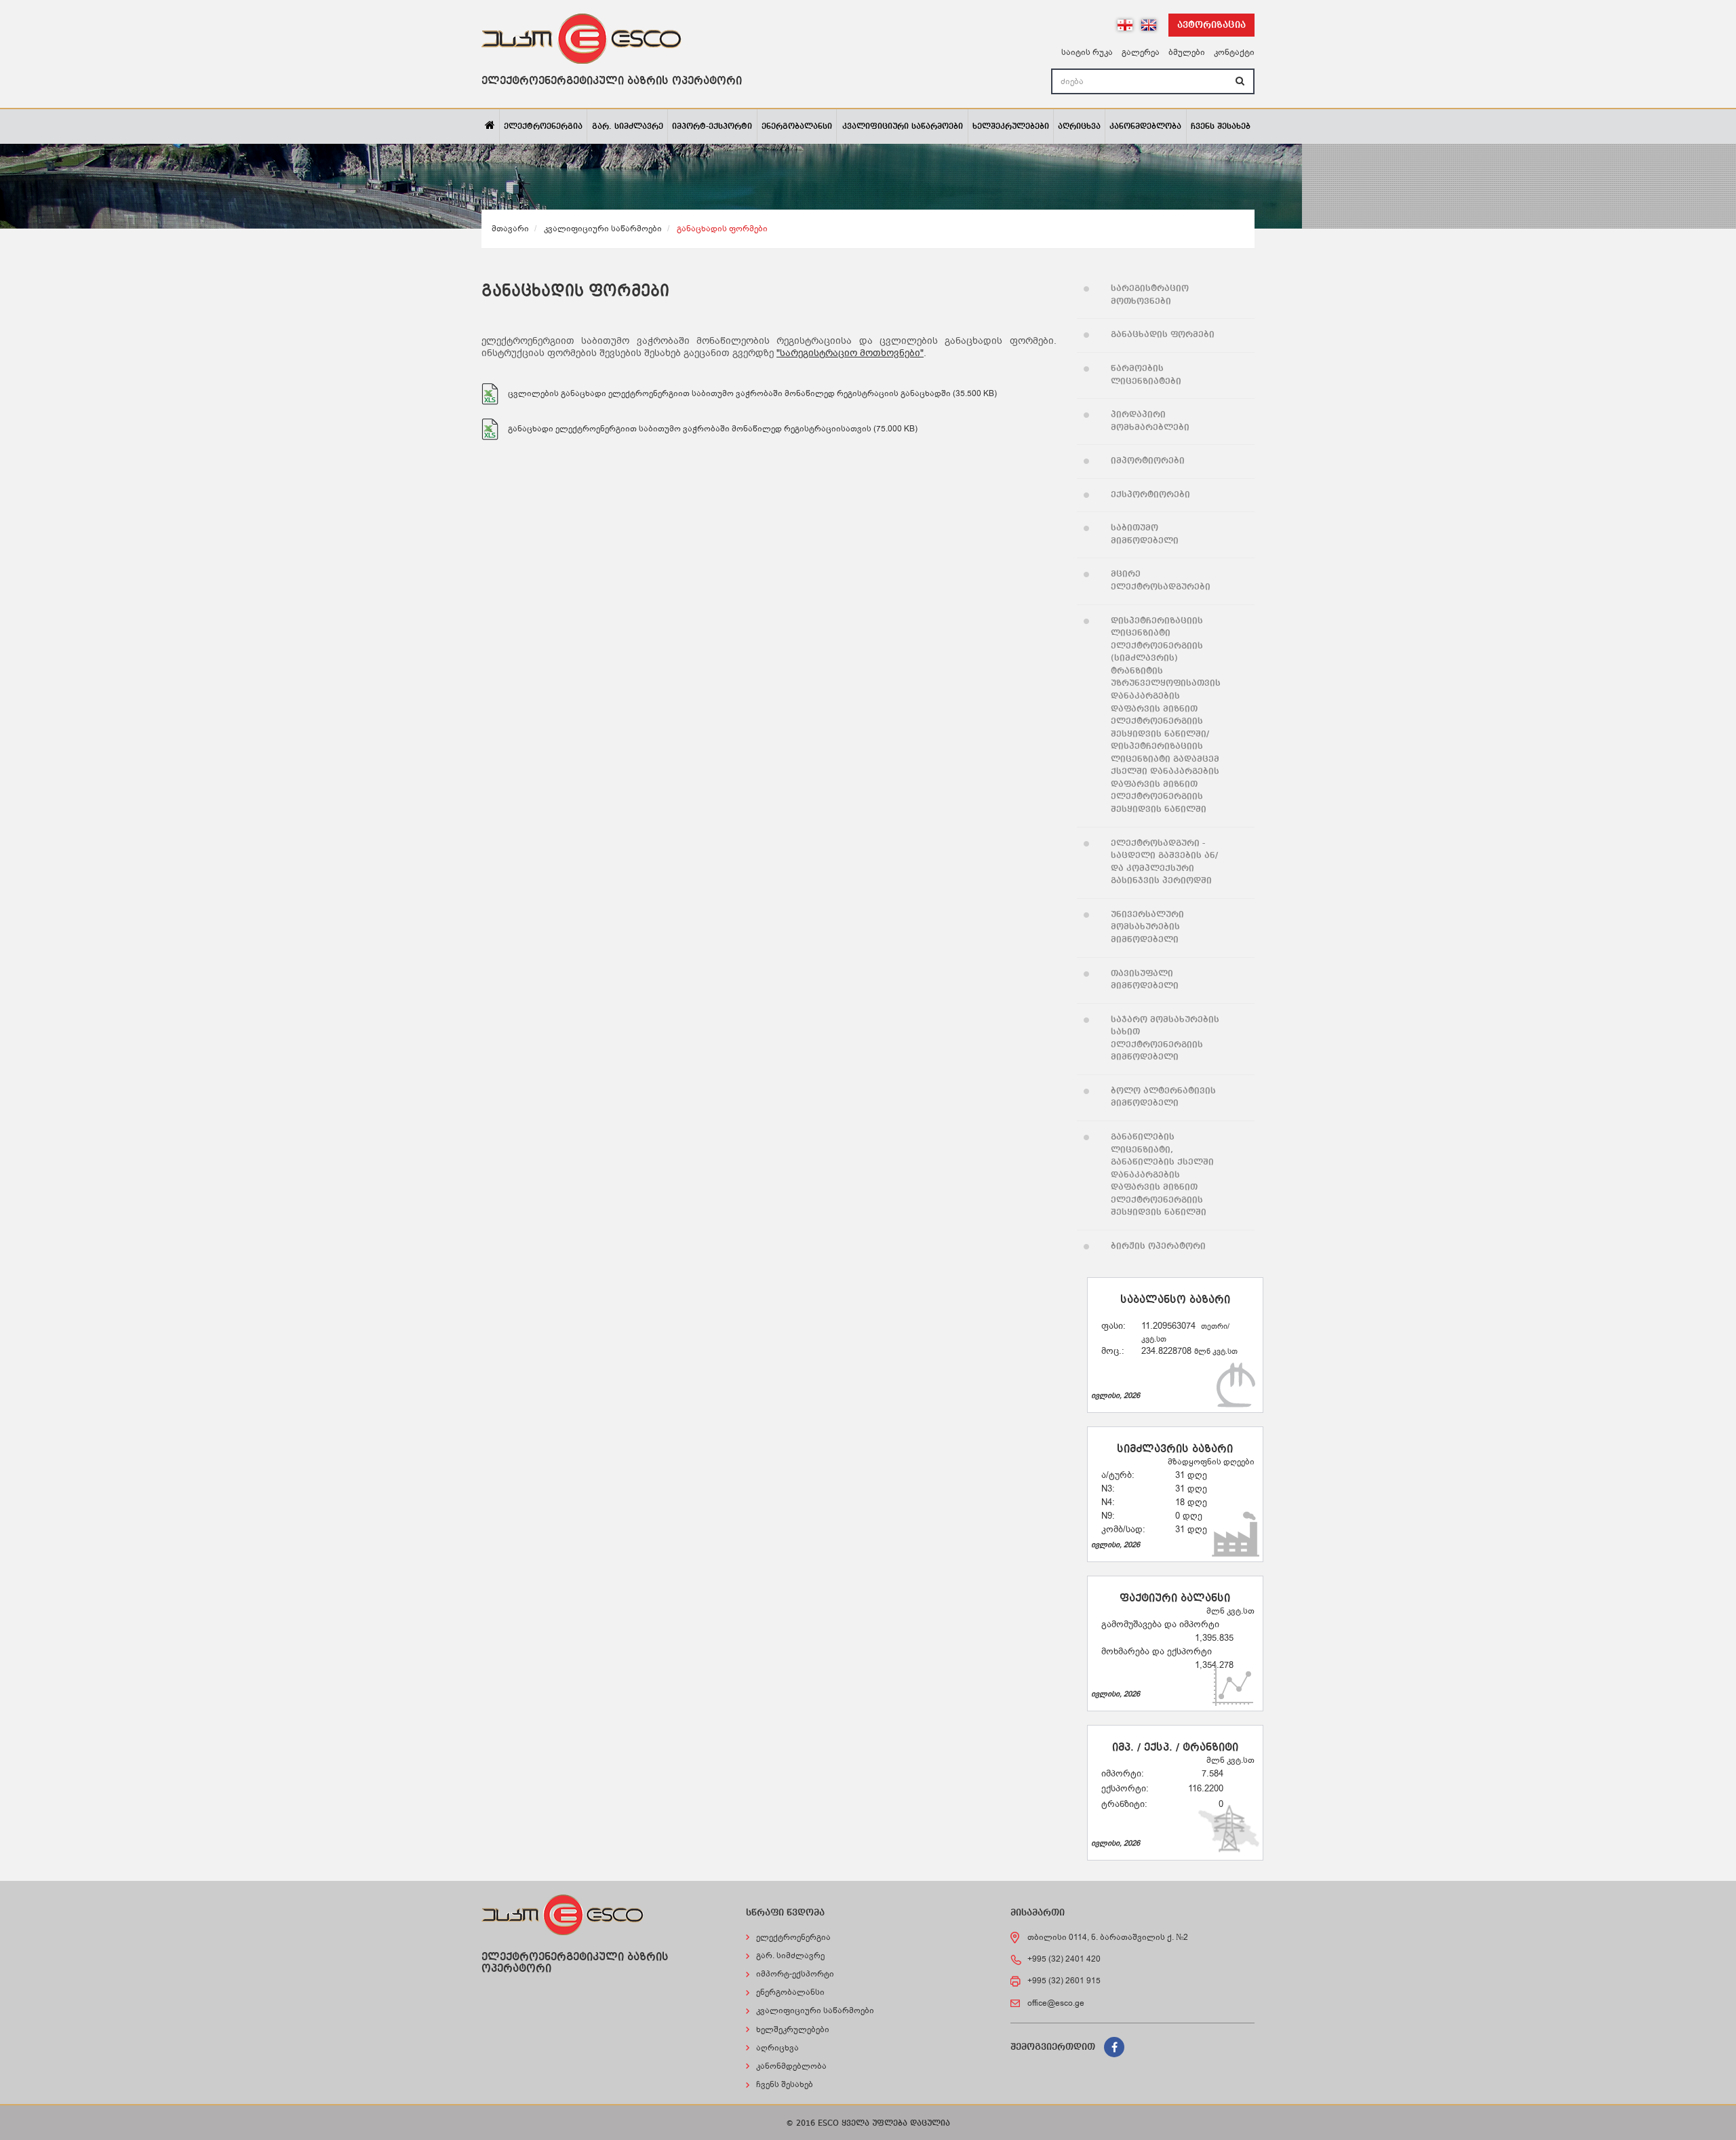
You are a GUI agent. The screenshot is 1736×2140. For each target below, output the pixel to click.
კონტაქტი (1234, 52)
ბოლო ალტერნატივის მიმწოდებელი (1163, 1097)
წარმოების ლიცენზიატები (1146, 375)
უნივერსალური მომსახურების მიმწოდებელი (1147, 927)
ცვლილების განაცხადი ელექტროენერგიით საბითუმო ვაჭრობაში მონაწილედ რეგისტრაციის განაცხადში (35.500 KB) (752, 393)
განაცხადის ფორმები (1163, 335)
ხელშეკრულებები (1011, 127)
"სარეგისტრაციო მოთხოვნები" (850, 353)
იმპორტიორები (1148, 461)
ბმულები (1187, 52)
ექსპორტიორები (1150, 495)
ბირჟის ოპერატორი (1158, 1246)
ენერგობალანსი (797, 127)
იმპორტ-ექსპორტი (712, 127)
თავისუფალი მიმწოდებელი (1145, 980)
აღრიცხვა (1079, 127)
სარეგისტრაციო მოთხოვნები (1150, 295)
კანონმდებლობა (1145, 127)
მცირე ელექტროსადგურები (1161, 581)
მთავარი (510, 229)
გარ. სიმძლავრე (628, 127)
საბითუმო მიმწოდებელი (1145, 534)
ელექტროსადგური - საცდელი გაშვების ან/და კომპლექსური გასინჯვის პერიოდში (1164, 862)
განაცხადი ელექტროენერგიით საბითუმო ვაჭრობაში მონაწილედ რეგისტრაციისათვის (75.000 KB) (713, 429)
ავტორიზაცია (1211, 25)
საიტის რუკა (1087, 52)
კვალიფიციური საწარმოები (903, 127)
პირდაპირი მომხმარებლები (1150, 421)
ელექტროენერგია (543, 127)
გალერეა (1141, 52)
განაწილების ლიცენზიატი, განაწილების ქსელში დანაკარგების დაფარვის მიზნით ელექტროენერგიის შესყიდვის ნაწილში (1162, 1175)
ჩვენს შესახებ (1221, 127)
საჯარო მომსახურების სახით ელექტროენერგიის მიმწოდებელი (1165, 1039)
